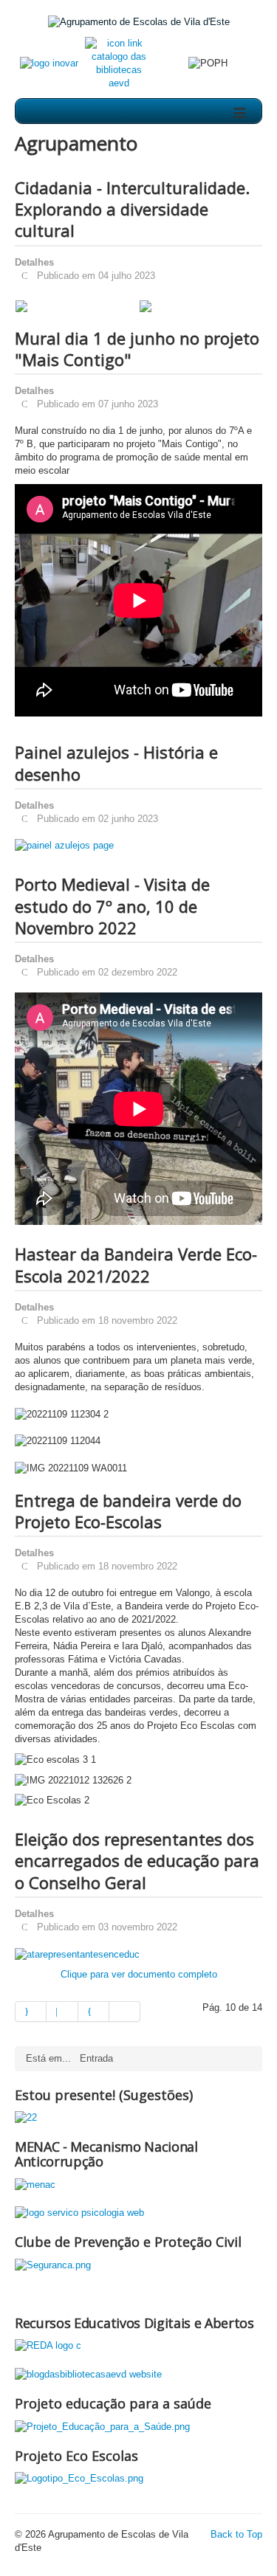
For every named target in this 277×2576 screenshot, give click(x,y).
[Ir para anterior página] (62, 2012)
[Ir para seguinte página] (94, 2012)
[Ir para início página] (31, 2012)
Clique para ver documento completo (139, 1974)
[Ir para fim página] (125, 2012)
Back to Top (236, 2534)
